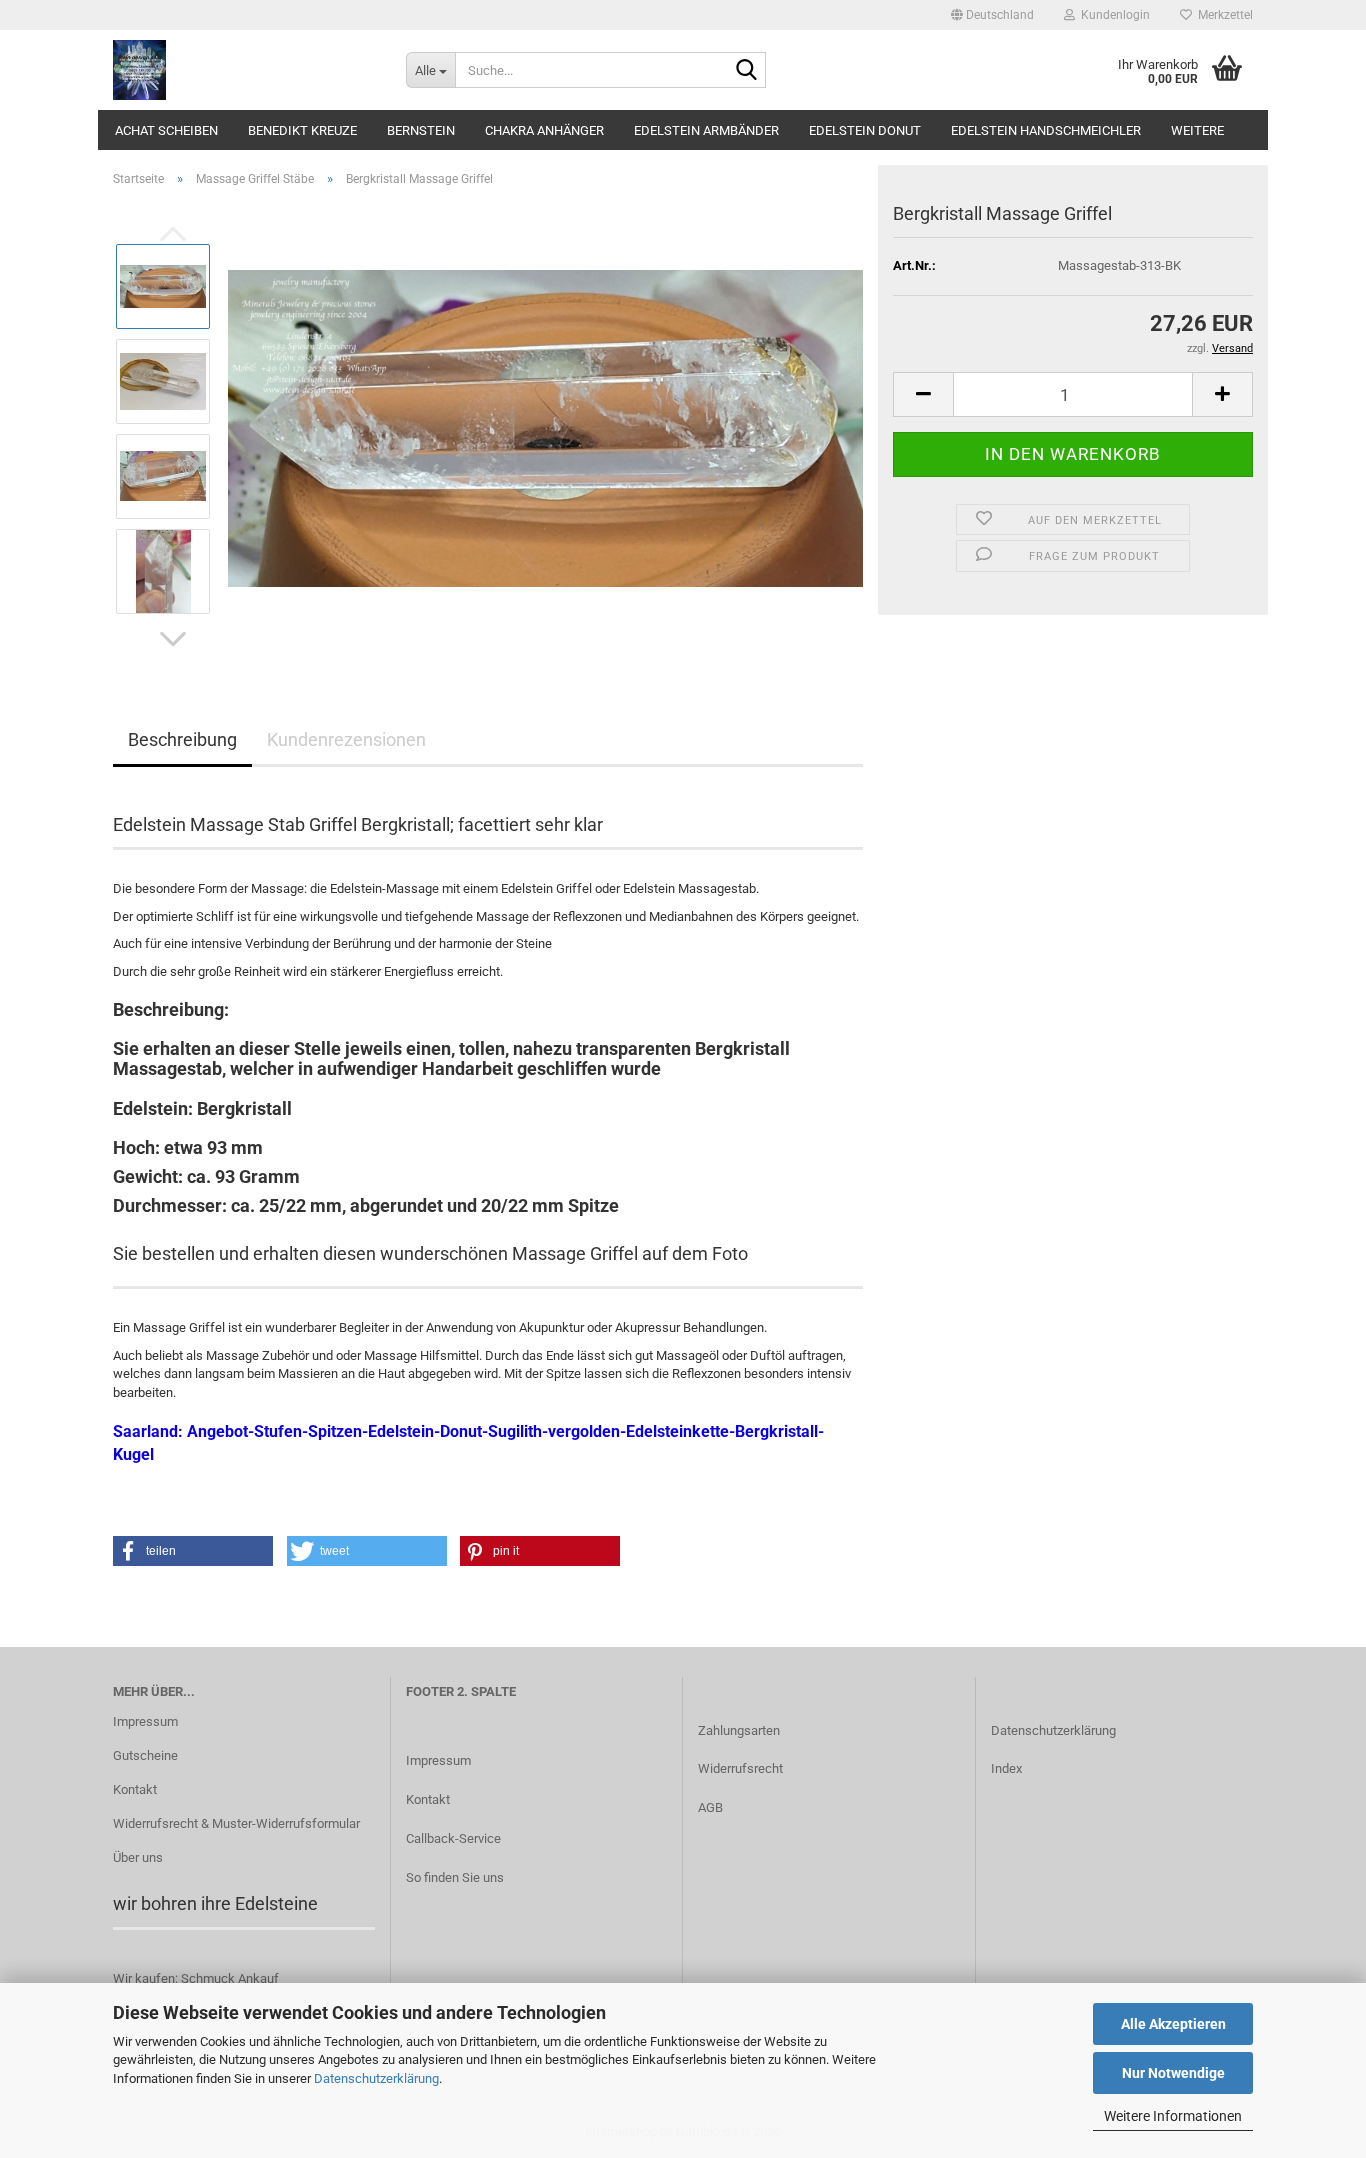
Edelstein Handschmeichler (1046, 130)
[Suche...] (747, 71)
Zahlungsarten (739, 1730)
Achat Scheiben (166, 130)
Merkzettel (1222, 15)
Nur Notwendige (1173, 2073)
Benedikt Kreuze (302, 130)
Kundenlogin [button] (1112, 15)
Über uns (138, 1857)
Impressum (145, 1721)
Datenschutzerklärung (376, 2078)
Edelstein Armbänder (706, 130)
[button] (992, 15)
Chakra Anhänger (544, 130)
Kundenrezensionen (346, 739)
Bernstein (421, 130)
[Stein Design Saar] (244, 70)
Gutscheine (145, 1755)
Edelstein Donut (865, 130)
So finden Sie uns (455, 1877)
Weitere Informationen (1173, 2116)
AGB (710, 1807)
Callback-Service (453, 1838)
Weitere (1197, 130)
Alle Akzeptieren (1173, 2024)
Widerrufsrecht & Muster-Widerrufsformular (236, 1823)
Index (1006, 1768)
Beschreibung (182, 739)
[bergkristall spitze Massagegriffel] (545, 427)
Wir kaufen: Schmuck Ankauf (196, 1978)
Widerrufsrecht (740, 1768)
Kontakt (135, 1789)
